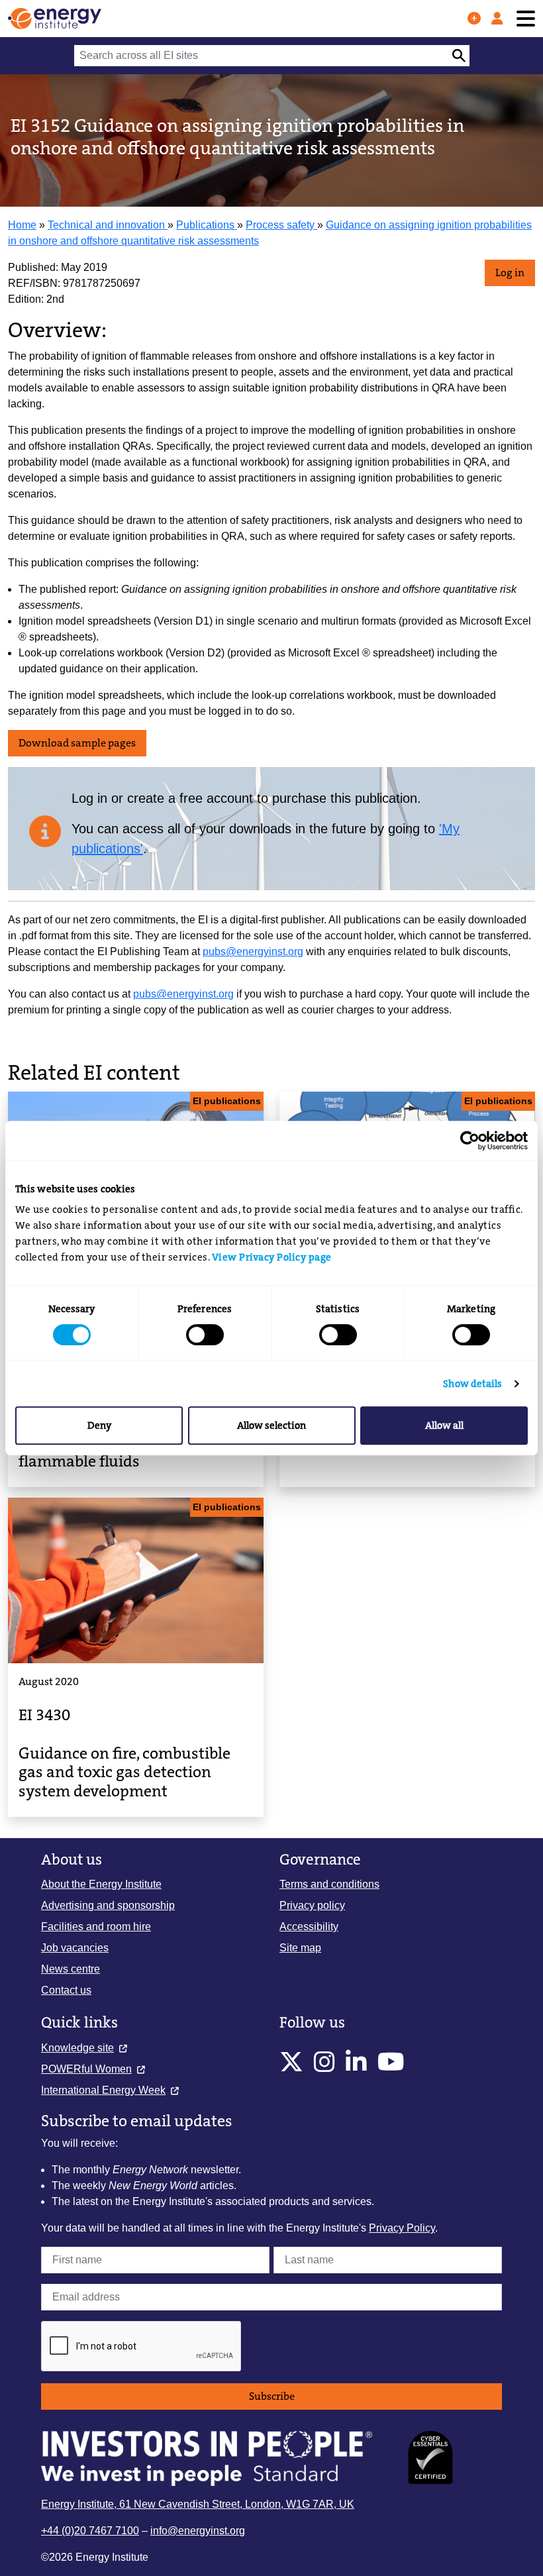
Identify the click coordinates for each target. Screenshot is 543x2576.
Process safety (281, 225)
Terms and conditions (329, 1884)
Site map (300, 1948)
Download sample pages (77, 743)
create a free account (190, 798)
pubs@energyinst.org (253, 952)
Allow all (444, 1425)
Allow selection (271, 1425)
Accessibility (309, 1927)
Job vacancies (75, 1948)
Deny (99, 1425)
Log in (510, 273)
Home (22, 225)
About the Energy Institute (101, 1884)
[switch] (205, 1335)
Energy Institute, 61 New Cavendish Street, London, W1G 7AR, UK (198, 2504)
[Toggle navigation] (526, 19)
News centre (71, 1969)
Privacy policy (312, 1905)
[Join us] (474, 19)
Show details (472, 1384)
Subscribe (272, 2396)
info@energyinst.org (198, 2531)
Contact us (66, 1990)
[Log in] (497, 19)
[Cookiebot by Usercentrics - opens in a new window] (470, 1141)
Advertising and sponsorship (108, 1905)
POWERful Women (86, 2069)
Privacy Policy (402, 2228)
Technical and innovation (108, 225)
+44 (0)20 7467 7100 (90, 2531)
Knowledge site (77, 2048)
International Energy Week (103, 2090)
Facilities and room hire (96, 1927)
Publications (207, 225)
